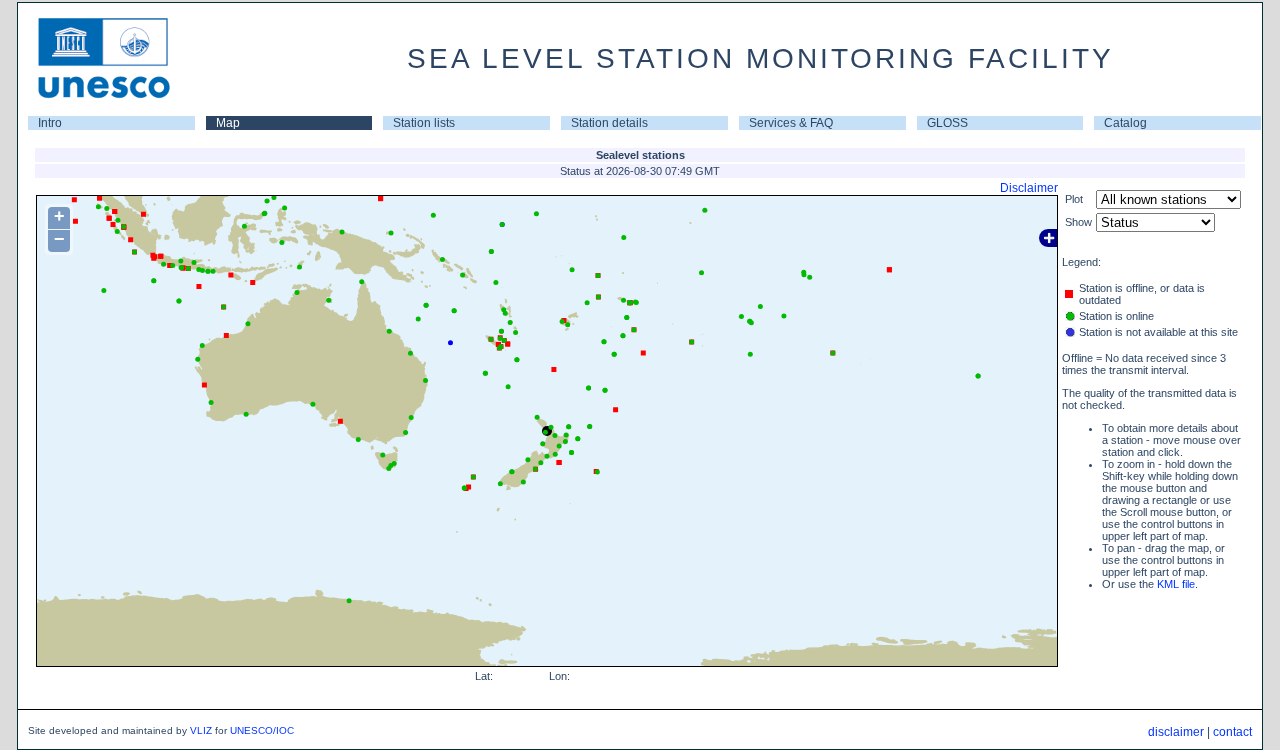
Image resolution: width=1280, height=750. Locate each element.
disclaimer (1176, 732)
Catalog (1125, 123)
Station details (609, 123)
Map (228, 123)
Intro (50, 123)
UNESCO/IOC (262, 730)
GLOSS (947, 123)
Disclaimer (1029, 188)
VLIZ (201, 730)
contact (1232, 732)
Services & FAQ (791, 123)
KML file (1176, 584)
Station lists (424, 123)
